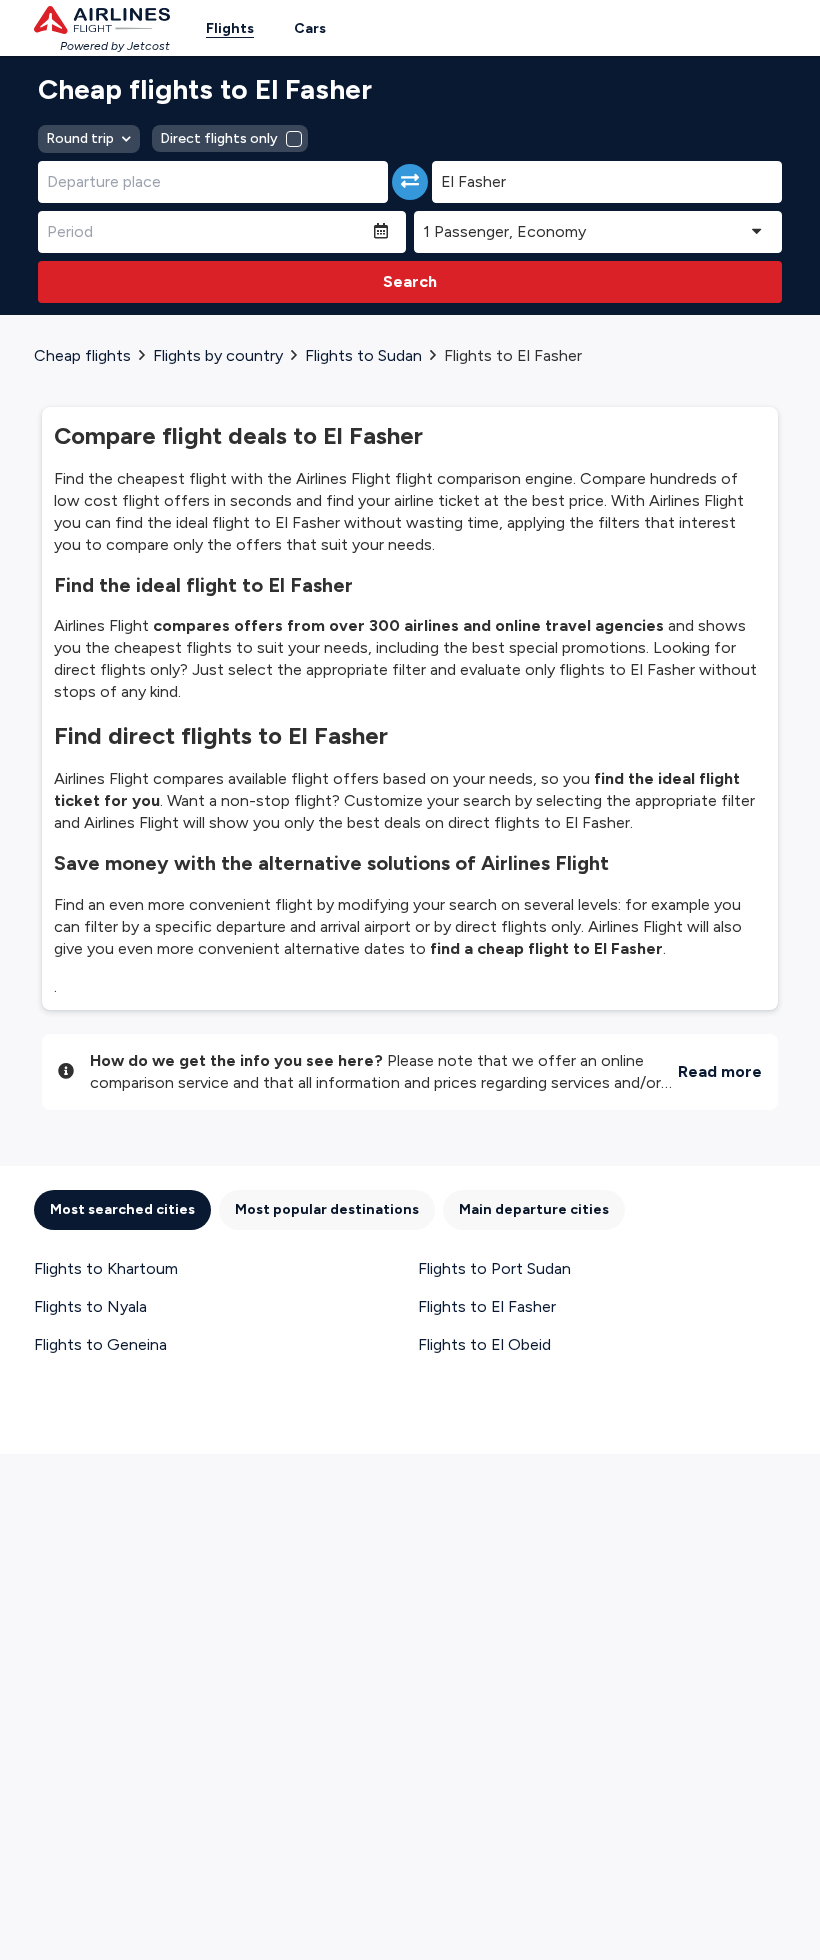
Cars (310, 28)
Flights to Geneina (100, 1344)
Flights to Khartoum (106, 1268)
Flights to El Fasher (487, 1306)
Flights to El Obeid (484, 1344)
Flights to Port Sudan (494, 1268)
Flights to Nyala (90, 1306)
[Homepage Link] (102, 20)
